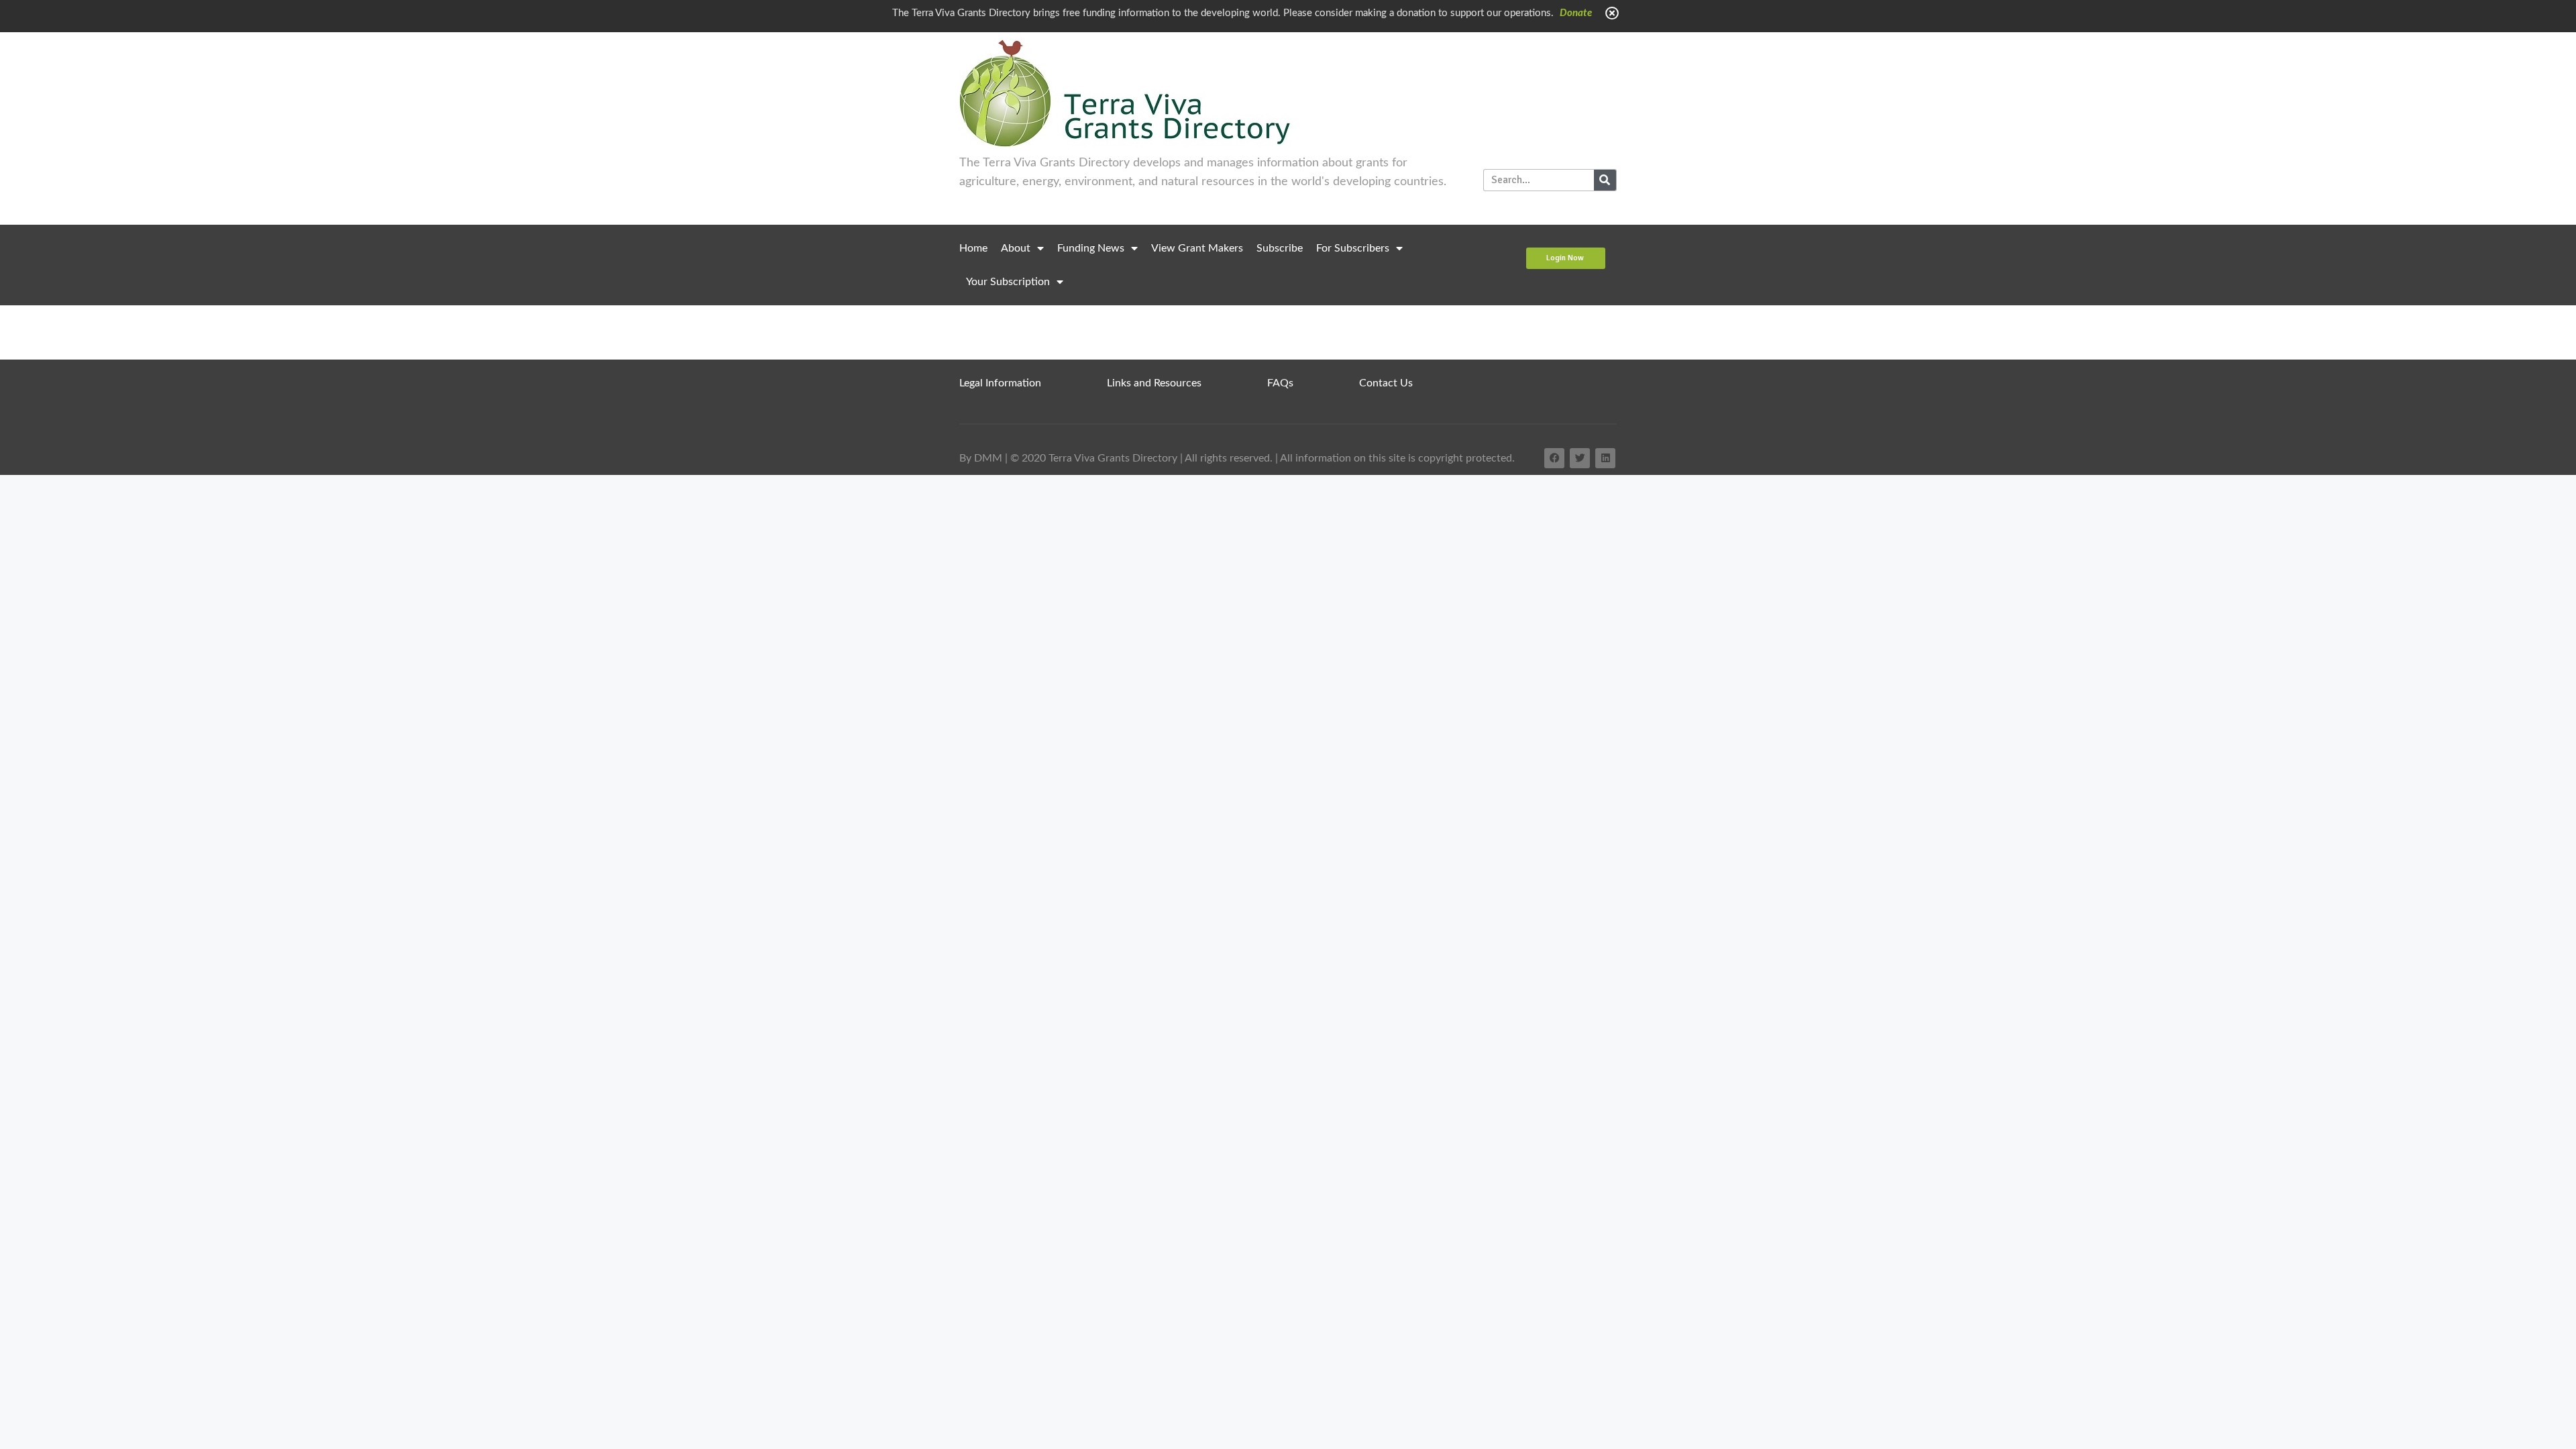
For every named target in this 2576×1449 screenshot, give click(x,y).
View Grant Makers (1197, 248)
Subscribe (1280, 248)
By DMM (981, 458)
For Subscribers (1353, 248)
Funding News (1091, 248)
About (1016, 248)
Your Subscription (1008, 282)
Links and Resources (1154, 383)
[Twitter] (1580, 458)
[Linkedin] (1605, 458)
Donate (1576, 13)
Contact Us (1386, 383)
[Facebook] (1554, 458)
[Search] (1605, 180)
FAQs (1280, 383)
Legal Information (1000, 383)
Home (973, 248)
